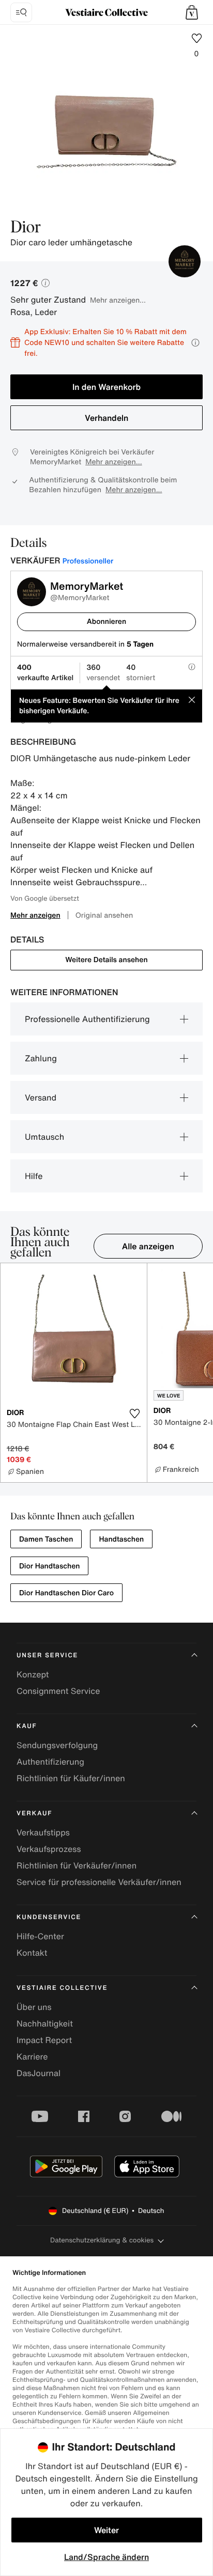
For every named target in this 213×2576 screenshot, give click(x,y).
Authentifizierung (50, 1762)
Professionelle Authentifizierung (87, 1019)
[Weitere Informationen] (195, 343)
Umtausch (44, 1137)
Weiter (106, 2530)
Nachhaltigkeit (45, 2023)
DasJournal (39, 2073)
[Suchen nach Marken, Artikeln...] (21, 12)
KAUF (27, 1726)
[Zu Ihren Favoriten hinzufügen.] (135, 1413)
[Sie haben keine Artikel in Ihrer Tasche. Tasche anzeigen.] (192, 12)
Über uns (34, 2007)
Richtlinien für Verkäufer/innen (77, 1865)
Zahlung (41, 1058)
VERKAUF (34, 1813)
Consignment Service (58, 1691)
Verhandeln (106, 418)
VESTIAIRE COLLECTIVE (62, 1988)
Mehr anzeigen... (118, 300)
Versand (41, 1097)
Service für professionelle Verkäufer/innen (99, 1882)
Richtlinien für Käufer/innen (71, 1778)
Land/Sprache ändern (106, 2557)
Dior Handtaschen (49, 1566)
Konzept (33, 1674)
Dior (26, 228)
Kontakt (32, 1953)
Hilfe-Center (40, 1936)
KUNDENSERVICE (49, 1917)
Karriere (32, 2056)
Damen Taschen (46, 1539)
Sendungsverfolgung (57, 1745)
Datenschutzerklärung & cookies (102, 2240)
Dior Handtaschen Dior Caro (66, 1593)
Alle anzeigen (148, 1246)
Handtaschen (121, 1539)
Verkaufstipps (43, 1832)
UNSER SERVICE (47, 1655)
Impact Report (44, 2040)
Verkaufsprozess (49, 1849)
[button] (192, 12)
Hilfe (34, 1176)
